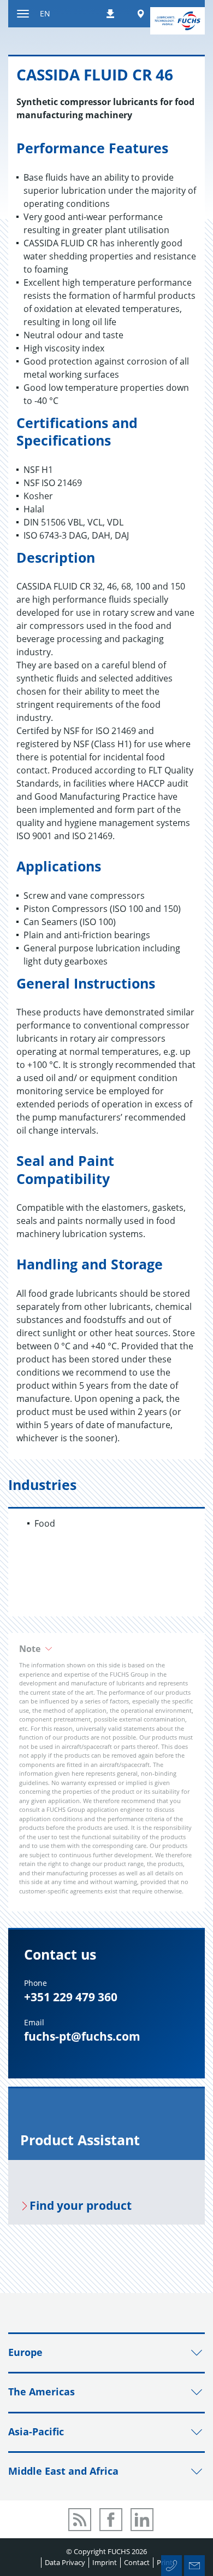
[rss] (80, 2520)
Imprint (105, 2562)
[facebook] (111, 2520)
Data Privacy (65, 2562)
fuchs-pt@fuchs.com (82, 2036)
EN (45, 13)
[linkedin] (142, 2520)
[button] (106, 1649)
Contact (137, 2562)
